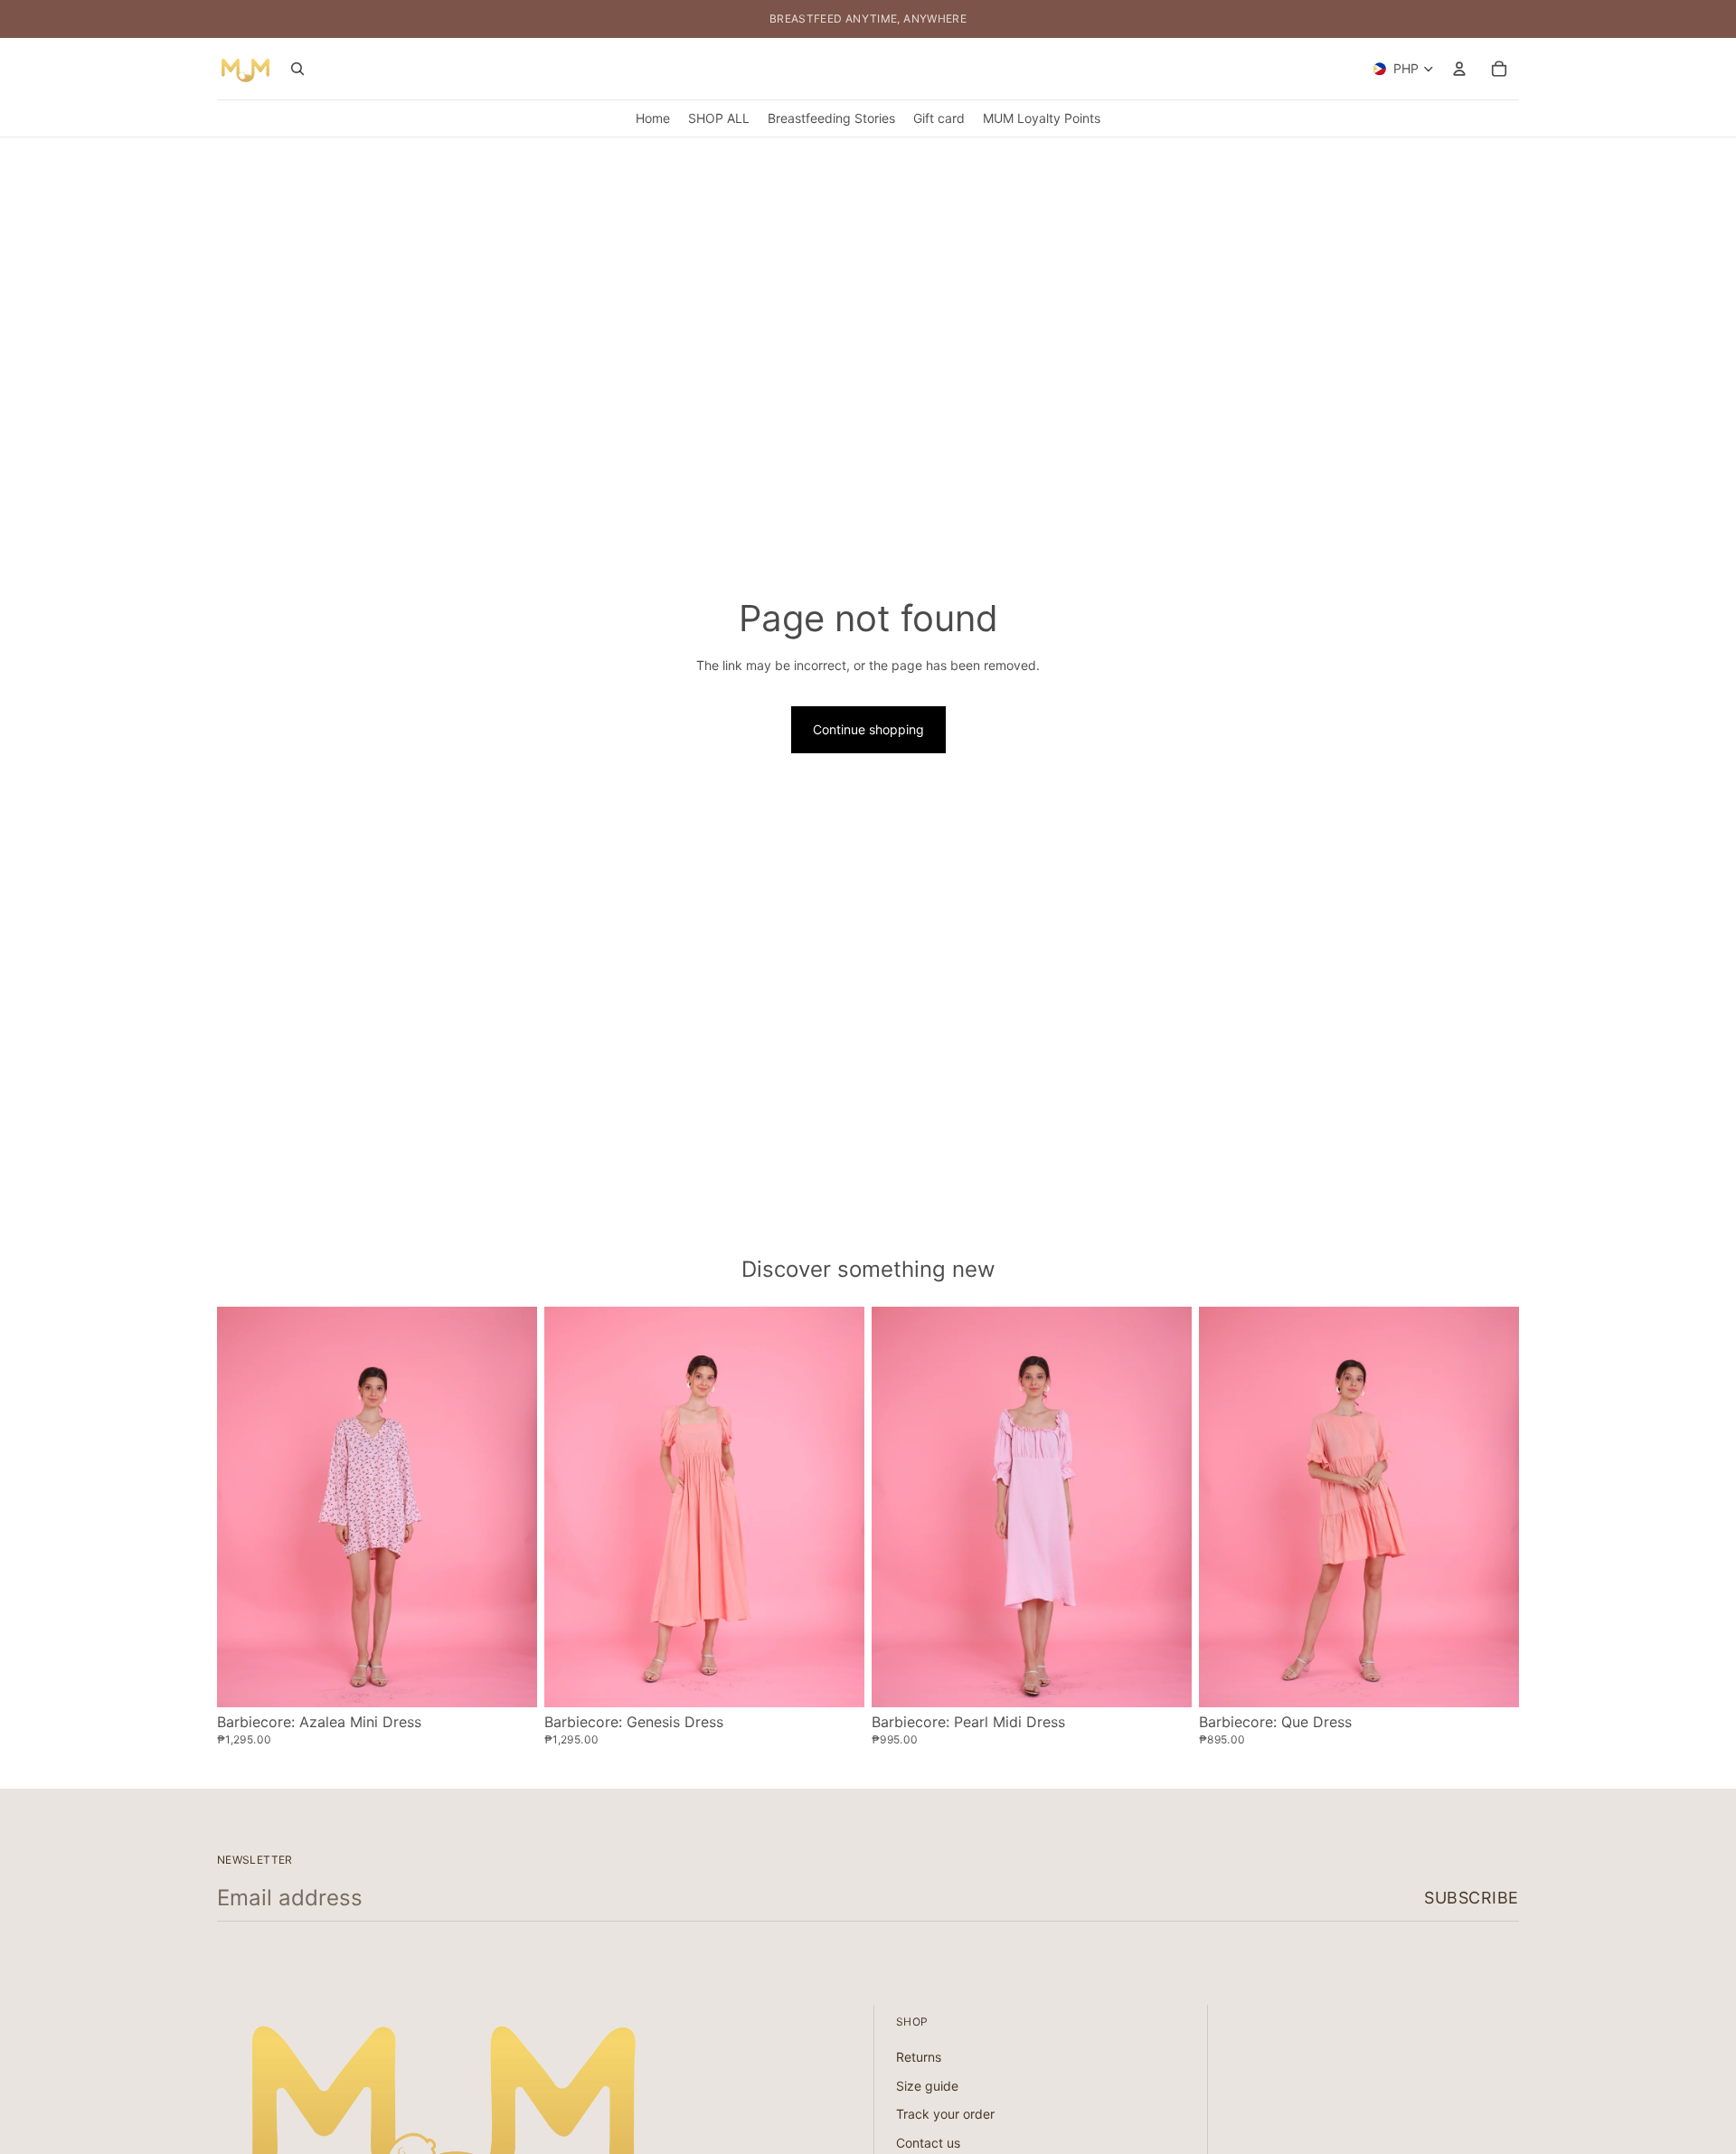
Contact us (928, 2143)
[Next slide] (510, 1507)
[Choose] (509, 1679)
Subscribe (1472, 1898)
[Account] (1459, 69)
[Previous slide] (244, 1507)
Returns (919, 2057)
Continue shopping (868, 729)
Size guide (927, 2086)
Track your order (945, 2114)
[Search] (297, 69)
